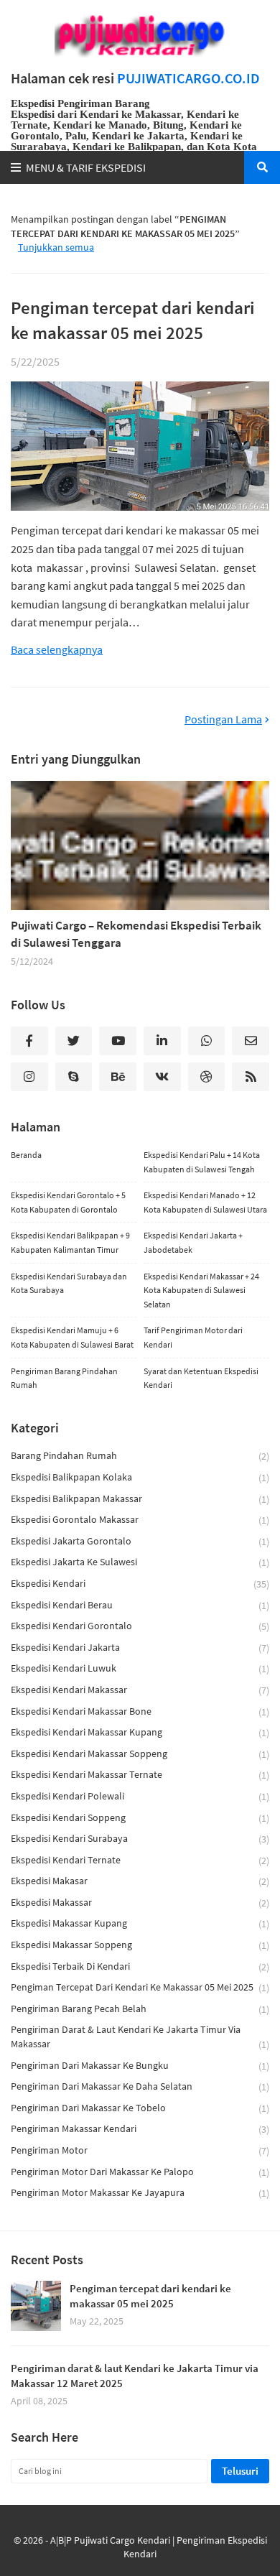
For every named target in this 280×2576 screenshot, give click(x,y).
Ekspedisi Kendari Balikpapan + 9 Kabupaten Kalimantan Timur (70, 1242)
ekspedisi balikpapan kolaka (140, 1477)
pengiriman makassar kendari (140, 2129)
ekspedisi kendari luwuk (140, 1668)
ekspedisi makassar (140, 1903)
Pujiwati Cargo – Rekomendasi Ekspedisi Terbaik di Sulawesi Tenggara (136, 934)
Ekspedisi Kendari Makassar (140, 1690)
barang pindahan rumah (140, 1456)
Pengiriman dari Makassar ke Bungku (140, 2066)
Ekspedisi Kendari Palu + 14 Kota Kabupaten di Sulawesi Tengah (202, 1162)
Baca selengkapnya (57, 650)
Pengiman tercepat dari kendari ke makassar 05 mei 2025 (133, 320)
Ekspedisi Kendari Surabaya (140, 1839)
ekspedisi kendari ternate (140, 1860)
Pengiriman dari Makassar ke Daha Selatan (140, 2086)
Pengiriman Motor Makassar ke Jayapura (140, 2193)
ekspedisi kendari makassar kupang (140, 1732)
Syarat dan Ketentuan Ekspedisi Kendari (201, 1378)
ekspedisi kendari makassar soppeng (140, 1754)
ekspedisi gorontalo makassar (140, 1520)
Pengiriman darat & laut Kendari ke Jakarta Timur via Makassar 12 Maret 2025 (135, 2376)
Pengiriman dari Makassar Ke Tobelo (140, 2108)
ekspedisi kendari (140, 1584)
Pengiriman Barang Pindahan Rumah (64, 1378)
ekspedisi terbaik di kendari (140, 1966)
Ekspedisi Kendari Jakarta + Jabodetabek (193, 1242)
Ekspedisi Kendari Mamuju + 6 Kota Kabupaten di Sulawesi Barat (72, 1337)
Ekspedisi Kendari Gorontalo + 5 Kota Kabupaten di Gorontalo (68, 1202)
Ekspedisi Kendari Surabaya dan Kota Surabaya (69, 1283)
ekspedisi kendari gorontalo (140, 1626)
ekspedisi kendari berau (140, 1605)
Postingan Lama (223, 719)
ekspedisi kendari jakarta (140, 1648)
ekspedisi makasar (140, 1881)
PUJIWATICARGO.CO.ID (188, 78)
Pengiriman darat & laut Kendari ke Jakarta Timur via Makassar (140, 2037)
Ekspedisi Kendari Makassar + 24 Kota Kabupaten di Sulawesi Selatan (201, 1290)
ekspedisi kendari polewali (140, 1796)
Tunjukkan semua (56, 247)
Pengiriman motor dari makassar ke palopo (140, 2172)
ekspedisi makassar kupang (140, 1923)
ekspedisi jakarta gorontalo (140, 1541)
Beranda (26, 1155)
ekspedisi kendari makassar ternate (140, 1775)
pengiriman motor (140, 2150)
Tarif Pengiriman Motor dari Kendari (193, 1337)
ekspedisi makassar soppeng (140, 1945)
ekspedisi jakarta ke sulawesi (140, 1562)
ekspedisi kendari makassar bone (140, 1711)
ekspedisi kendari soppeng (140, 1818)
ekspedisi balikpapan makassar (140, 1499)
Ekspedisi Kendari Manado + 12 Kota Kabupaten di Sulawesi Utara (205, 1202)
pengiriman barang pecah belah (140, 2009)
